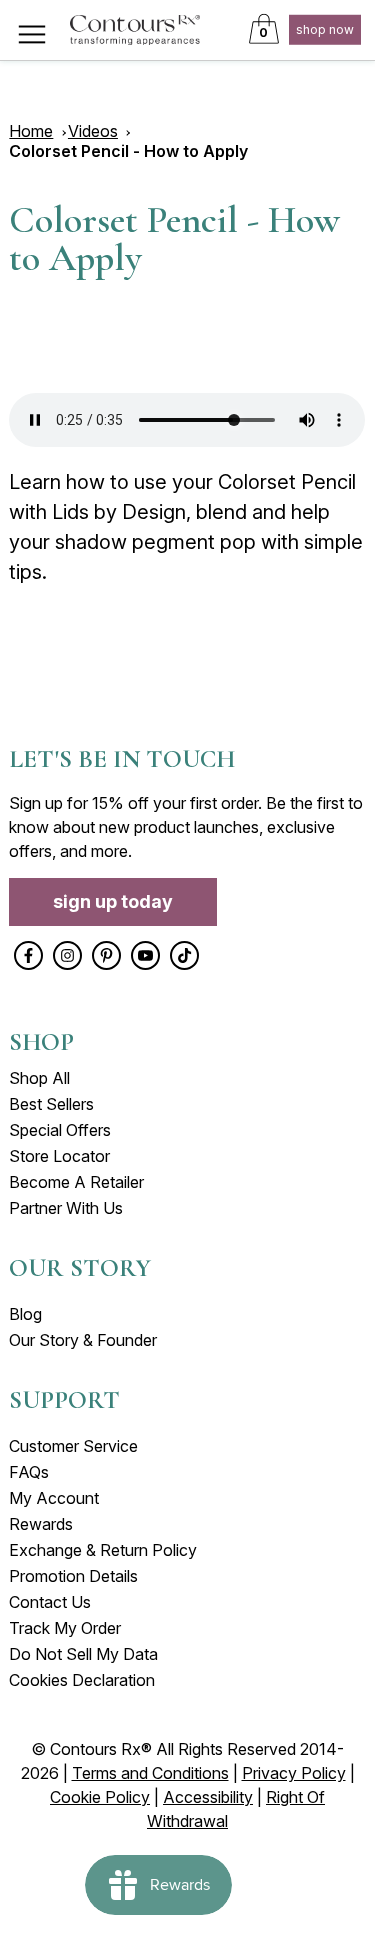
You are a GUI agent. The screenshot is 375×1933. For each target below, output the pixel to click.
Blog (25, 1314)
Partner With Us (66, 1208)
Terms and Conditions (150, 1773)
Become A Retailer (76, 1182)
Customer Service (73, 1446)
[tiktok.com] (184, 955)
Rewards (41, 1524)
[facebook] (28, 955)
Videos (93, 131)
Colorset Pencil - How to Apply (128, 151)
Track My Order (65, 1628)
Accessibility (208, 1797)
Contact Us (50, 1602)
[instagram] (67, 955)
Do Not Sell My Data (83, 1654)
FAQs (29, 1472)
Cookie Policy (100, 1797)
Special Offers (60, 1130)
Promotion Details (73, 1576)
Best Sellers (51, 1104)
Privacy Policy (294, 1773)
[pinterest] (106, 955)
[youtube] (145, 955)
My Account (54, 1498)
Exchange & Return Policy (103, 1550)
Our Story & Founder (83, 1340)
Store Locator (59, 1156)
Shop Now (325, 29)
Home (31, 131)
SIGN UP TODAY (113, 901)
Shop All (39, 1078)
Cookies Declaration (82, 1680)
